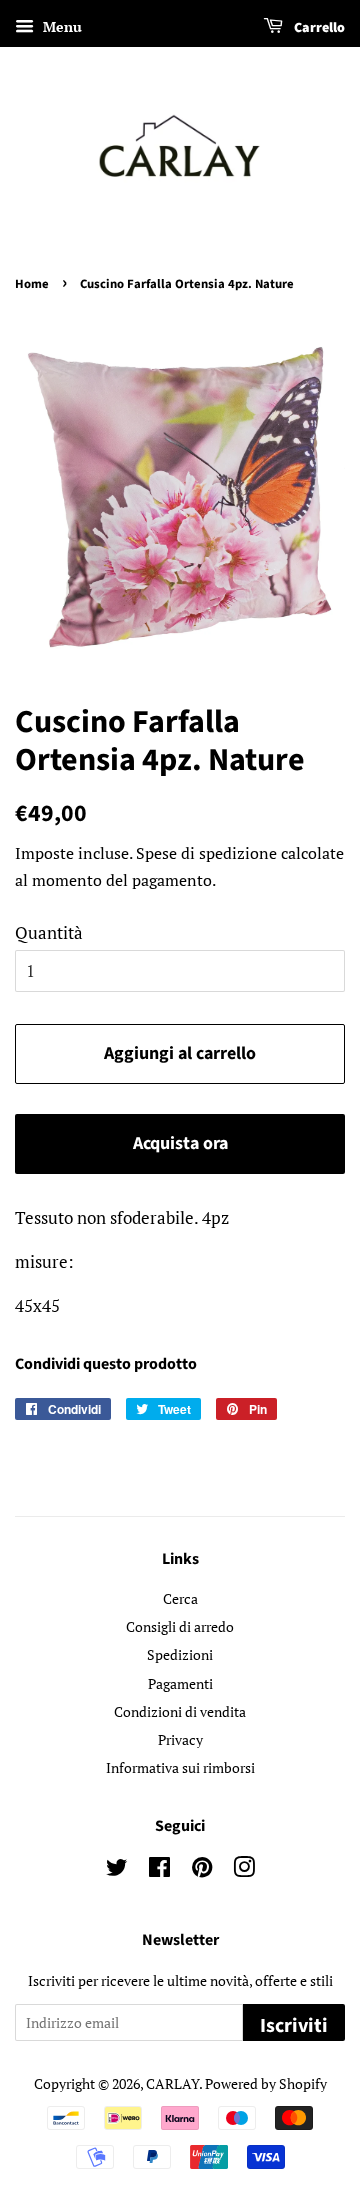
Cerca (180, 1598)
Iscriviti (294, 2026)
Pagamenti (180, 1683)
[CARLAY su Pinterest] (202, 1870)
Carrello (318, 28)
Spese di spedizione (206, 853)
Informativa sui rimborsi (180, 1767)
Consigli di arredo (180, 1626)
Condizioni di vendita (180, 1711)
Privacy (180, 1739)
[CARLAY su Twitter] (117, 1870)
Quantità (49, 932)
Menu (60, 26)
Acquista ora (180, 1143)
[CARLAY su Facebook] (159, 1870)
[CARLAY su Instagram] (244, 1870)
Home (32, 284)
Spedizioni (180, 1654)
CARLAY (172, 2083)
